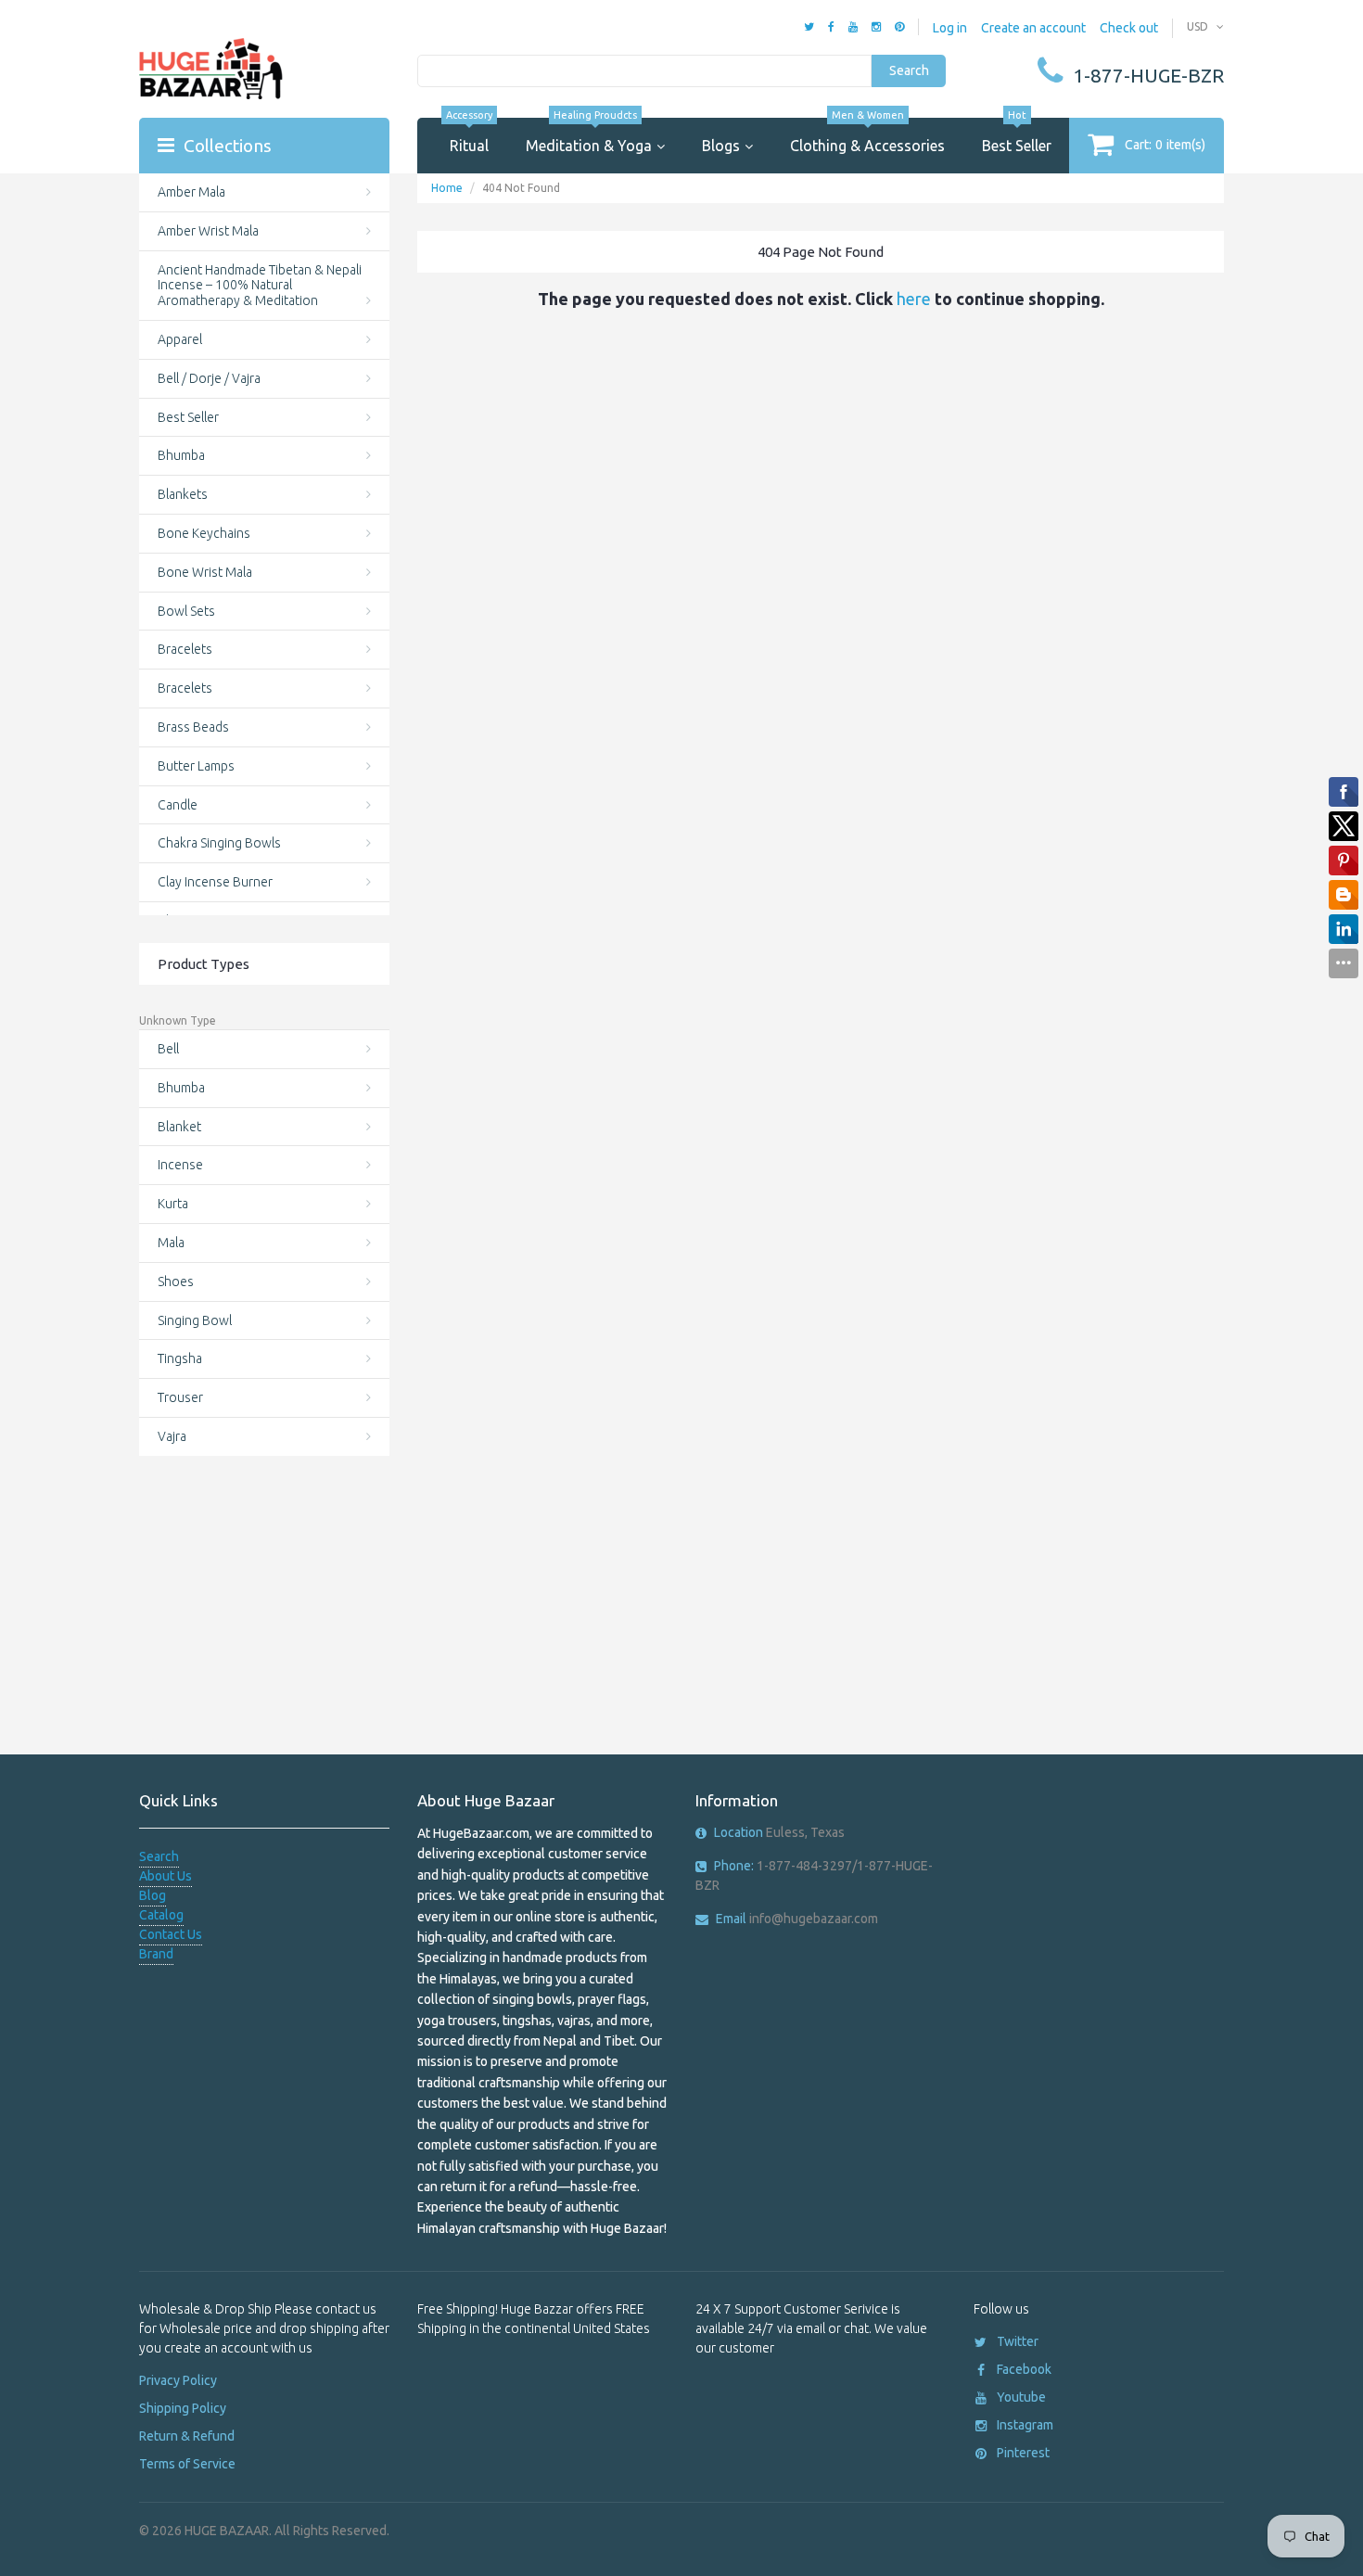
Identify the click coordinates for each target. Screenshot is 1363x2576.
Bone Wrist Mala (205, 572)
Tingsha (180, 1358)
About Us (166, 1876)
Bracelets (185, 649)
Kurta (173, 1204)
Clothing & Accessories (867, 136)
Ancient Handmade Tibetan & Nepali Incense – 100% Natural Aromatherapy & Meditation (260, 286)
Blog (153, 1895)
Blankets (183, 494)
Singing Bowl (195, 1320)
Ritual (469, 136)
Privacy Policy (178, 2380)
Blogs (721, 146)
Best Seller (1017, 136)
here (914, 299)
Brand (156, 1954)
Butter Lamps (196, 766)
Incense (180, 1165)
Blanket (179, 1127)
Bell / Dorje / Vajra (209, 378)
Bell (168, 1049)
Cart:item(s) (1165, 145)
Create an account (1033, 28)
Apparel (180, 339)
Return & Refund (187, 2436)
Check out (1129, 28)
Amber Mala (191, 192)
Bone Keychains (204, 533)
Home (447, 188)
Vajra (172, 1436)
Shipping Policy (183, 2408)
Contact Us (171, 1934)
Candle (178, 805)
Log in (950, 28)
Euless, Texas (779, 1832)
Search (909, 70)
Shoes (176, 1282)
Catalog (161, 1915)
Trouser (180, 1397)
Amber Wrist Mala (208, 231)
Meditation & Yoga (589, 136)
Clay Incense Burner (215, 882)
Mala (171, 1243)
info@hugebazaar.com (797, 1919)
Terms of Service (187, 2464)
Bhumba (181, 455)
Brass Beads (193, 727)
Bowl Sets (186, 611)
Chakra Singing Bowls (219, 843)
